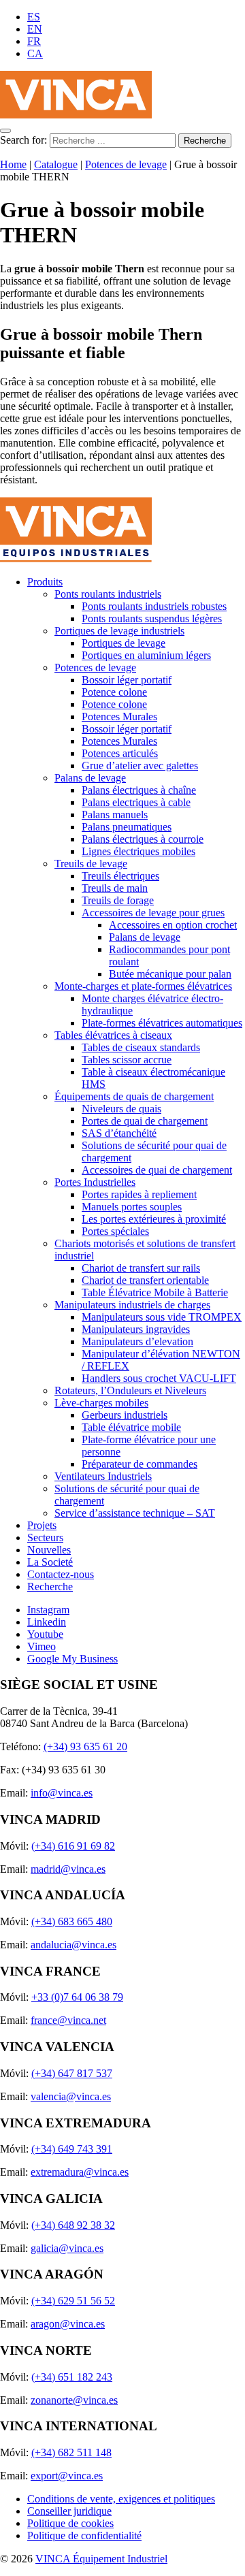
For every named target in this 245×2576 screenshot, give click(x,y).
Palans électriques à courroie (143, 839)
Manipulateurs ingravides (136, 1329)
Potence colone (114, 692)
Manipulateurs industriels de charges (132, 1305)
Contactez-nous (61, 1574)
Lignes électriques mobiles (138, 851)
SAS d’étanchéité (119, 1133)
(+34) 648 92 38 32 (73, 2225)
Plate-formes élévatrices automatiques (162, 1023)
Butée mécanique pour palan (170, 974)
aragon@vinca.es (68, 2324)
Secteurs (45, 1537)
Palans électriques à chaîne (139, 790)
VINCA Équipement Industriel (101, 2559)
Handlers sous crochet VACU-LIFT (159, 1378)
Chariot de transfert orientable (145, 1280)
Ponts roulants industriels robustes (154, 606)
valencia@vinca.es (71, 2096)
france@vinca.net (68, 2020)
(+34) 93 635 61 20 (85, 1746)
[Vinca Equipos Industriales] (76, 115)
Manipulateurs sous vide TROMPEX (162, 1317)
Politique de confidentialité (84, 2535)
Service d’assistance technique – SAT (135, 1513)
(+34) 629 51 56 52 (73, 2301)
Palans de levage (90, 778)
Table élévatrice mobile (131, 1427)
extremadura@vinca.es (80, 2172)
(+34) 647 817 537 (72, 2073)
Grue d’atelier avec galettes (140, 766)
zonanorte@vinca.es (74, 2400)
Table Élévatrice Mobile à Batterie (155, 1292)
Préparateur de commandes (140, 1464)
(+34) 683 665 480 (72, 1921)
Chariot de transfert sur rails (141, 1268)
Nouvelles (49, 1550)
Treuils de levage (91, 864)
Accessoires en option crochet (173, 925)
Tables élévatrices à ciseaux (113, 1035)
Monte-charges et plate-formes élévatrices (143, 986)
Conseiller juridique (69, 2511)
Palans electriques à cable (136, 802)
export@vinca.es (67, 2476)
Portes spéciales (115, 1231)
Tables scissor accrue (127, 1060)
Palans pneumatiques (127, 827)
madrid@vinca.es (68, 1869)
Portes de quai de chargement (145, 1121)
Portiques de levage (124, 643)
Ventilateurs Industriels (103, 1476)
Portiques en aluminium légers (146, 655)
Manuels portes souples (132, 1207)
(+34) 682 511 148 (71, 2452)
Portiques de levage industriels (119, 631)
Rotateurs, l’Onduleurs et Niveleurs (130, 1390)
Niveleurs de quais (121, 1109)
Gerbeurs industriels (125, 1415)
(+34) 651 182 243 (72, 2377)
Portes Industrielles (95, 1182)
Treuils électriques (120, 876)
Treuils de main (115, 888)
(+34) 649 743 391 (72, 2149)
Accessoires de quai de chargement (157, 1170)
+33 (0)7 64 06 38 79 (77, 1997)
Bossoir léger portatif (127, 680)
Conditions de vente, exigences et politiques (121, 2499)
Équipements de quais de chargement (134, 1096)
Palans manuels (115, 815)
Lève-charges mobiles (101, 1403)
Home (13, 164)
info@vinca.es (62, 1793)
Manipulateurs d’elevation (137, 1341)
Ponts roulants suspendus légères (152, 618)
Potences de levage (126, 164)
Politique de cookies (70, 2523)
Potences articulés (120, 753)
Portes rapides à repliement (139, 1194)
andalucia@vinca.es (73, 1945)
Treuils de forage (118, 900)
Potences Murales (119, 717)
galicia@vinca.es (67, 2248)
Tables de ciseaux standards (141, 1047)
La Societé (50, 1562)
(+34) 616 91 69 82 (73, 1846)
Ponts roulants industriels (108, 594)
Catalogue (56, 164)
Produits (45, 582)
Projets (42, 1525)
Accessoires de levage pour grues (153, 913)
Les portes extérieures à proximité (154, 1219)
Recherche (50, 1587)
